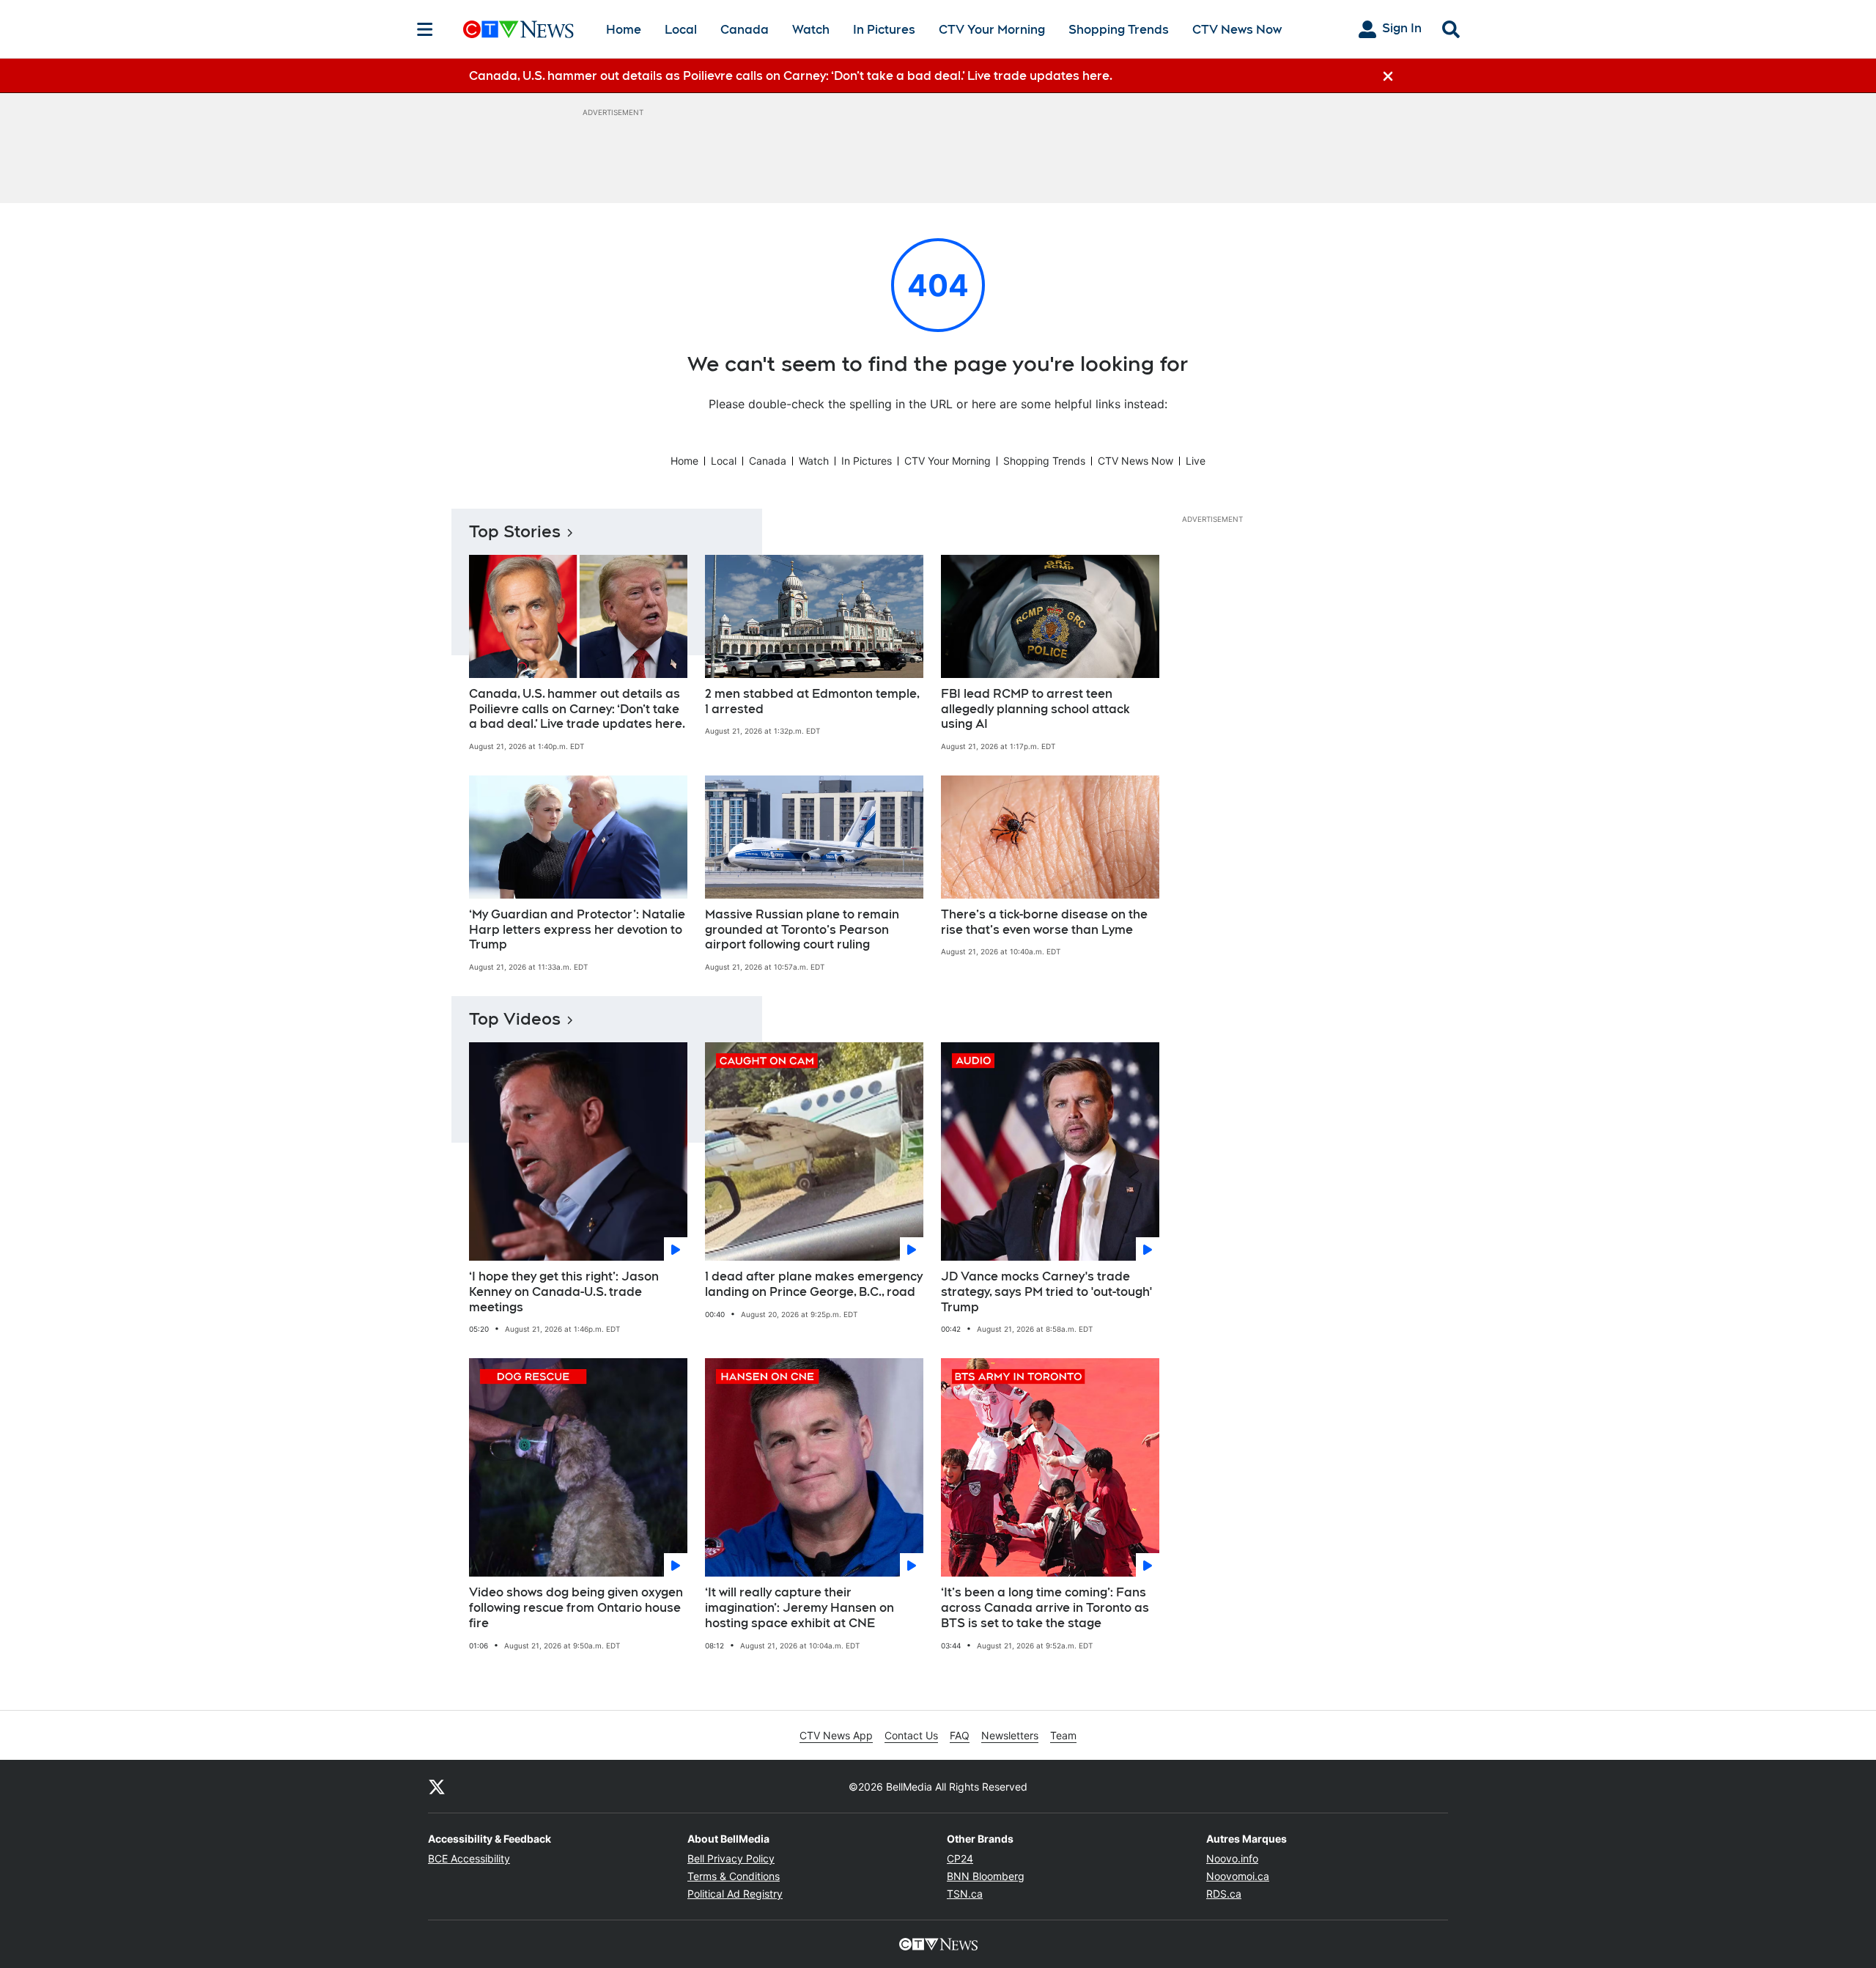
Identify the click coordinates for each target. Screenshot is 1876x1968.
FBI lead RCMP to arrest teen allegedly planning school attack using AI (1035, 709)
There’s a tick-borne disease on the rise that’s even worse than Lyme (1044, 922)
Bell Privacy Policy (731, 1858)
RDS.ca (1224, 1894)
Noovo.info (1232, 1858)
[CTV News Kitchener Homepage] (518, 29)
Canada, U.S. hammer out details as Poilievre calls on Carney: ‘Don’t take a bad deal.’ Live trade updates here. (577, 709)
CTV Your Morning (992, 30)
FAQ (960, 1735)
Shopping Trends (1119, 30)
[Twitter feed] (437, 1786)
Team (1063, 1735)
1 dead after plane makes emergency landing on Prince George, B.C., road (814, 1284)
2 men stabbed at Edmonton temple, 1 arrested (812, 701)
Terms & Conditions (734, 1876)
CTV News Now (1237, 30)
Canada (745, 30)
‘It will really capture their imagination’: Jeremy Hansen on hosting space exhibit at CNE (799, 1608)
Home (624, 30)
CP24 (960, 1858)
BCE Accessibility (469, 1858)
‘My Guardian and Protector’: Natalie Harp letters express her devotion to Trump (577, 930)
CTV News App (836, 1735)
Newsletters (1010, 1735)
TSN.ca (965, 1894)
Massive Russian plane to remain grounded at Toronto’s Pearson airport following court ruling (802, 930)
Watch (811, 30)
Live (1196, 461)
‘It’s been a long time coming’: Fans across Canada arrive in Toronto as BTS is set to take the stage (1045, 1608)
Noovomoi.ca (1238, 1876)
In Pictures (884, 30)
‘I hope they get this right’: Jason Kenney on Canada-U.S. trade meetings (564, 1292)
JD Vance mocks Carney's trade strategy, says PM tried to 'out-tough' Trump (1046, 1292)
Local (681, 30)
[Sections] (425, 29)
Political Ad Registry (735, 1894)
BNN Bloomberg (986, 1876)
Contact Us (911, 1735)
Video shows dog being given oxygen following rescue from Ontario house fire (576, 1608)
